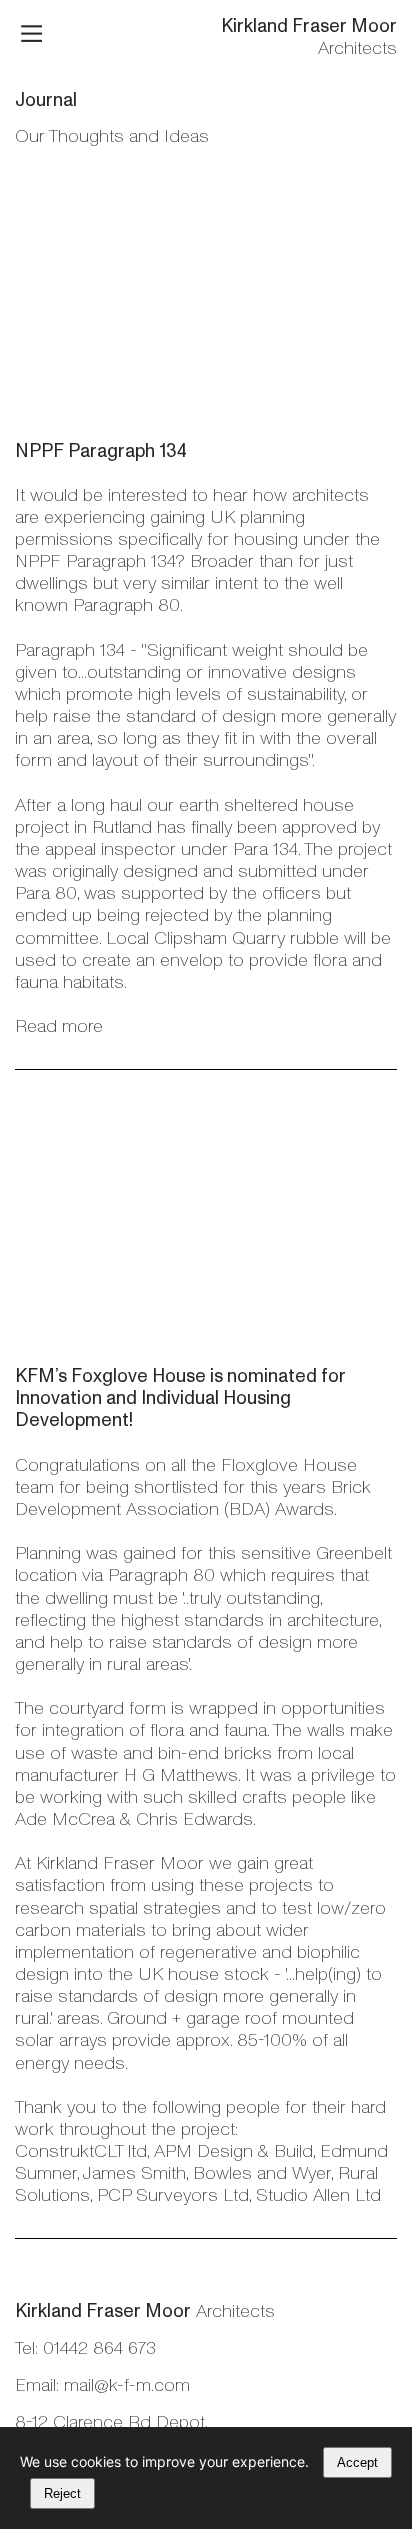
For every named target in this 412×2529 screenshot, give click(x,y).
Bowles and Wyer (262, 2173)
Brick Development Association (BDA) (193, 1498)
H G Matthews (181, 1775)
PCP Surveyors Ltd (173, 2195)
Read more (59, 1026)
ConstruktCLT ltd (81, 2151)
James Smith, (135, 2173)
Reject (62, 2493)
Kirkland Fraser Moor (120, 1863)
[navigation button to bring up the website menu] (31, 36)
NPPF (39, 451)
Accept (357, 2462)
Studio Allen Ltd (318, 2195)
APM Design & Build (233, 2151)
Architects (309, 37)
